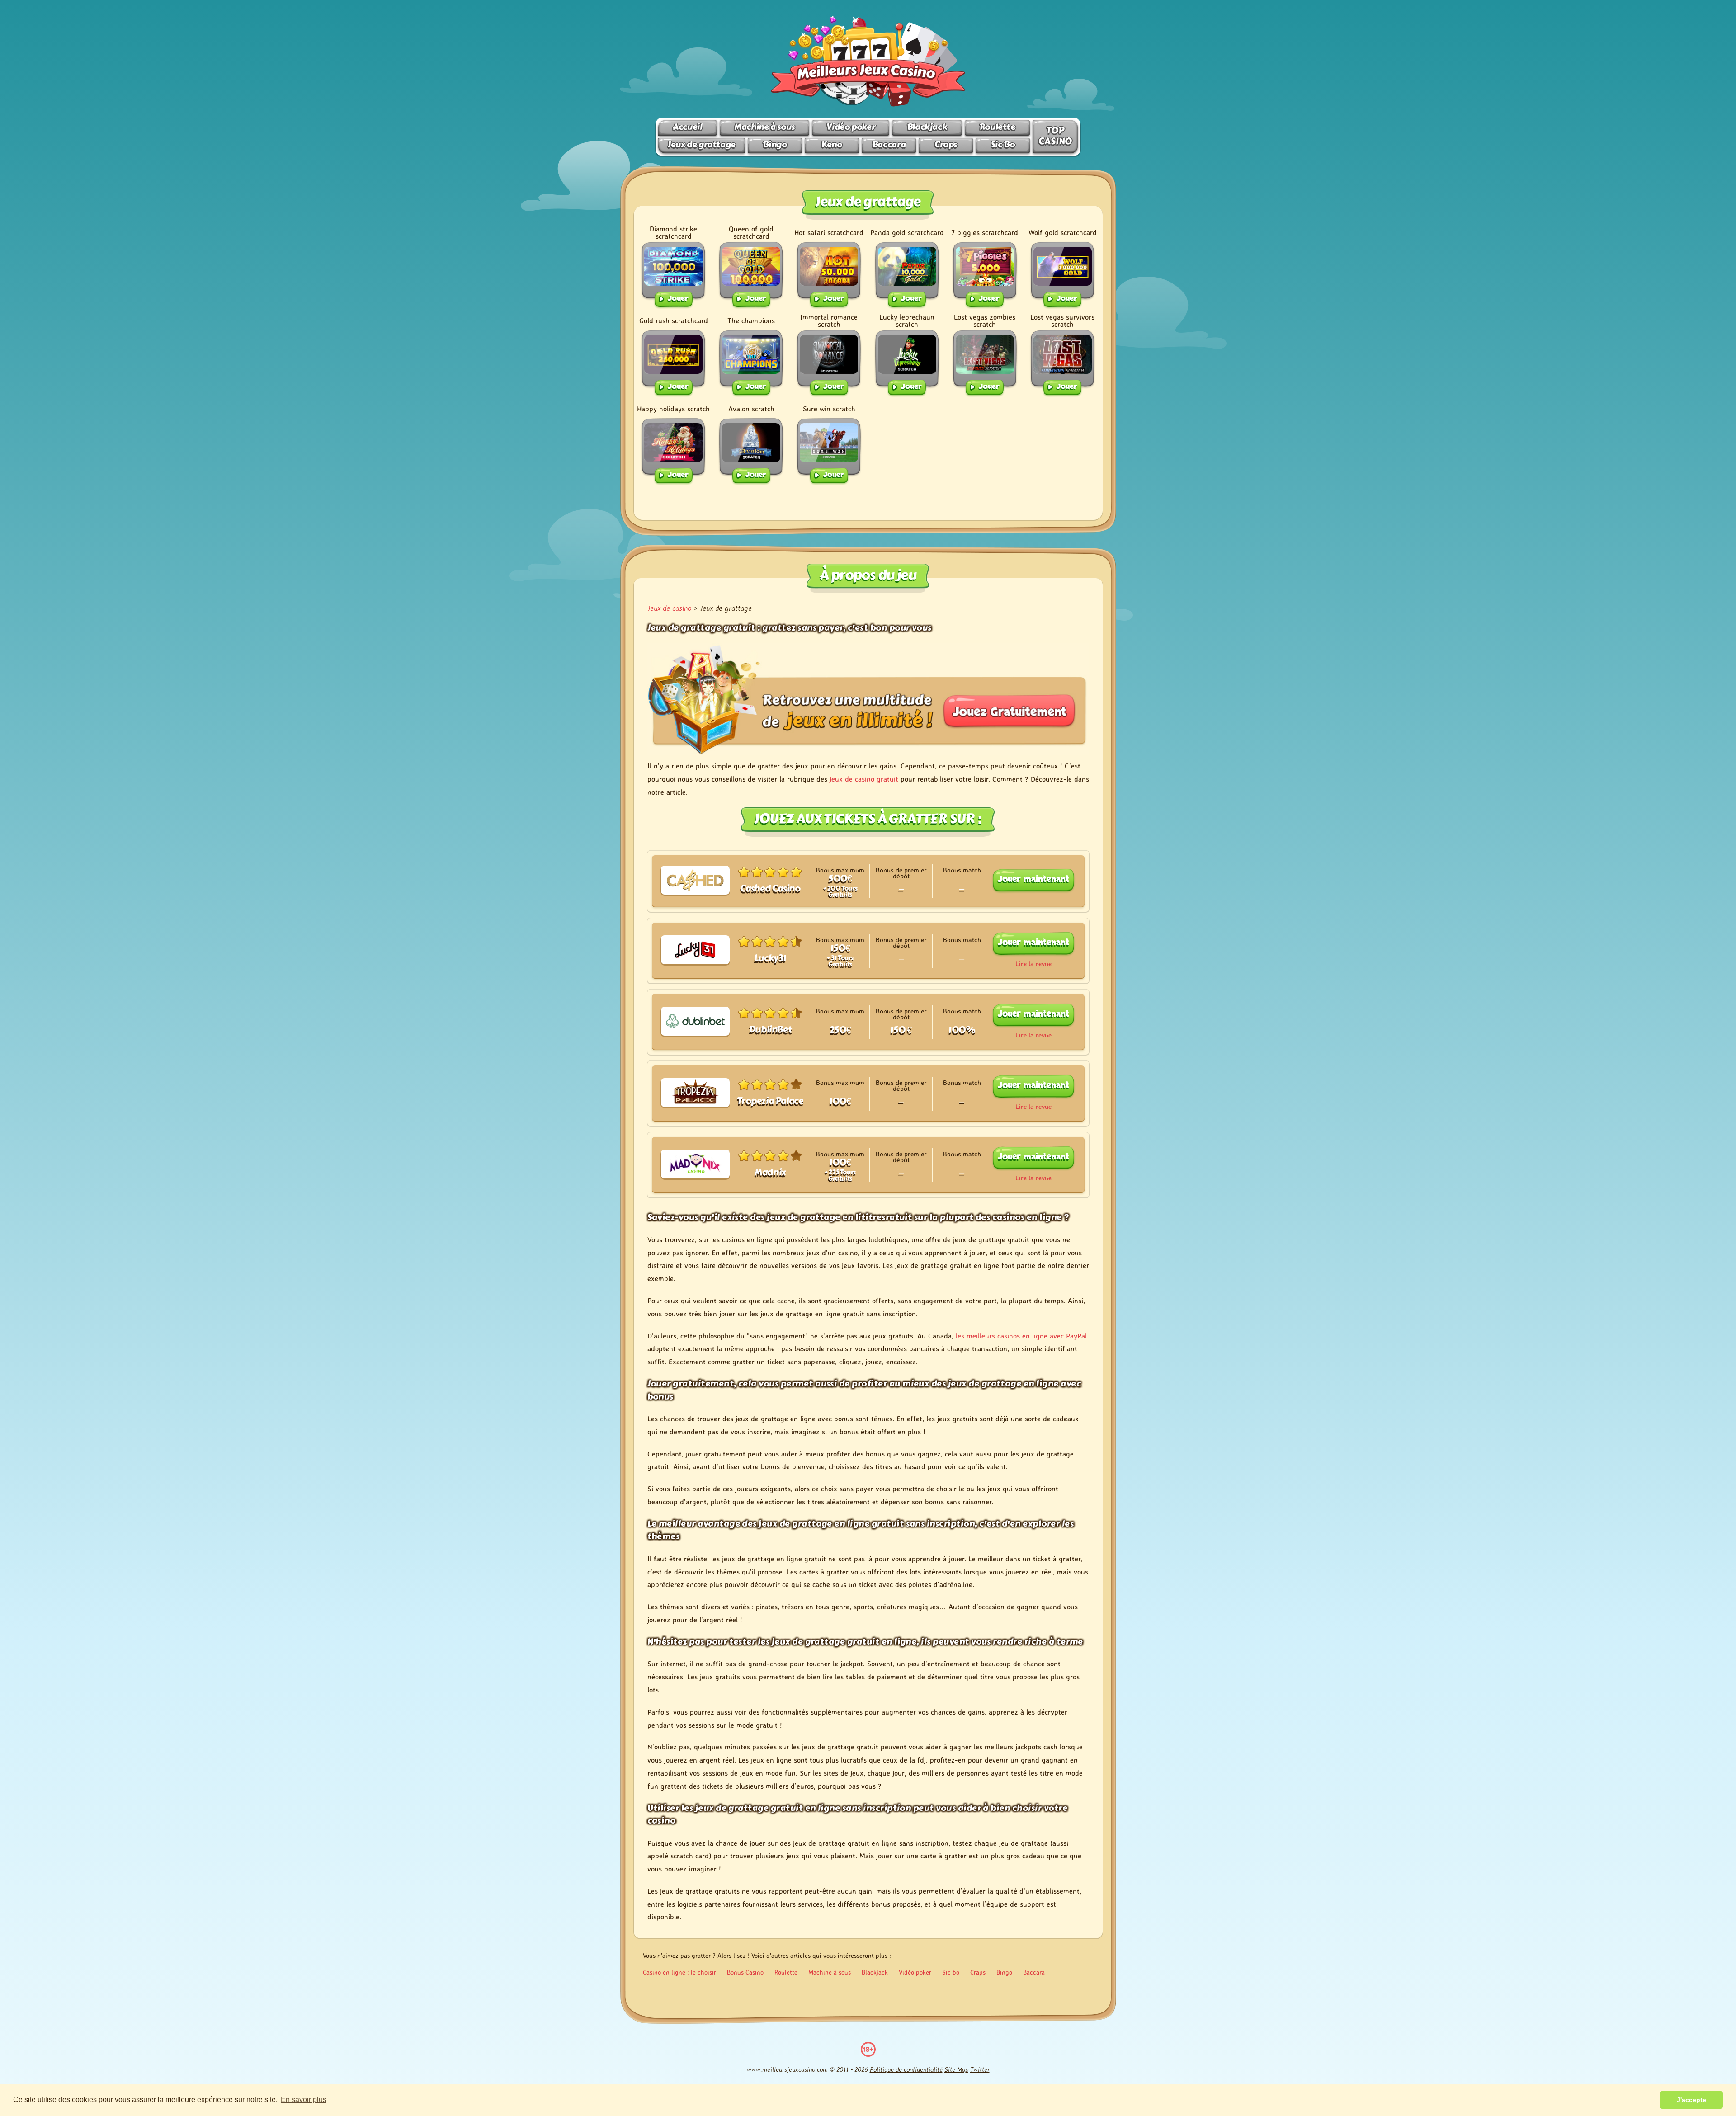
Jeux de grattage (702, 144)
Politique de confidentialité (906, 2069)
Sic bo (951, 1972)
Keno (832, 144)
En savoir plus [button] (304, 2100)
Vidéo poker (851, 127)
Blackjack (927, 127)
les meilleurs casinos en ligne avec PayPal (1021, 1336)
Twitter (980, 2069)
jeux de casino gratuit (864, 779)
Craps (946, 144)
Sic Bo (1003, 144)
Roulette (997, 127)
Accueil (687, 127)
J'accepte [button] (1691, 2100)
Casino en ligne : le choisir (679, 1972)
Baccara (889, 144)
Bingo (775, 144)
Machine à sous (764, 127)
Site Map (956, 2069)
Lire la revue (1033, 964)
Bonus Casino (745, 1972)
